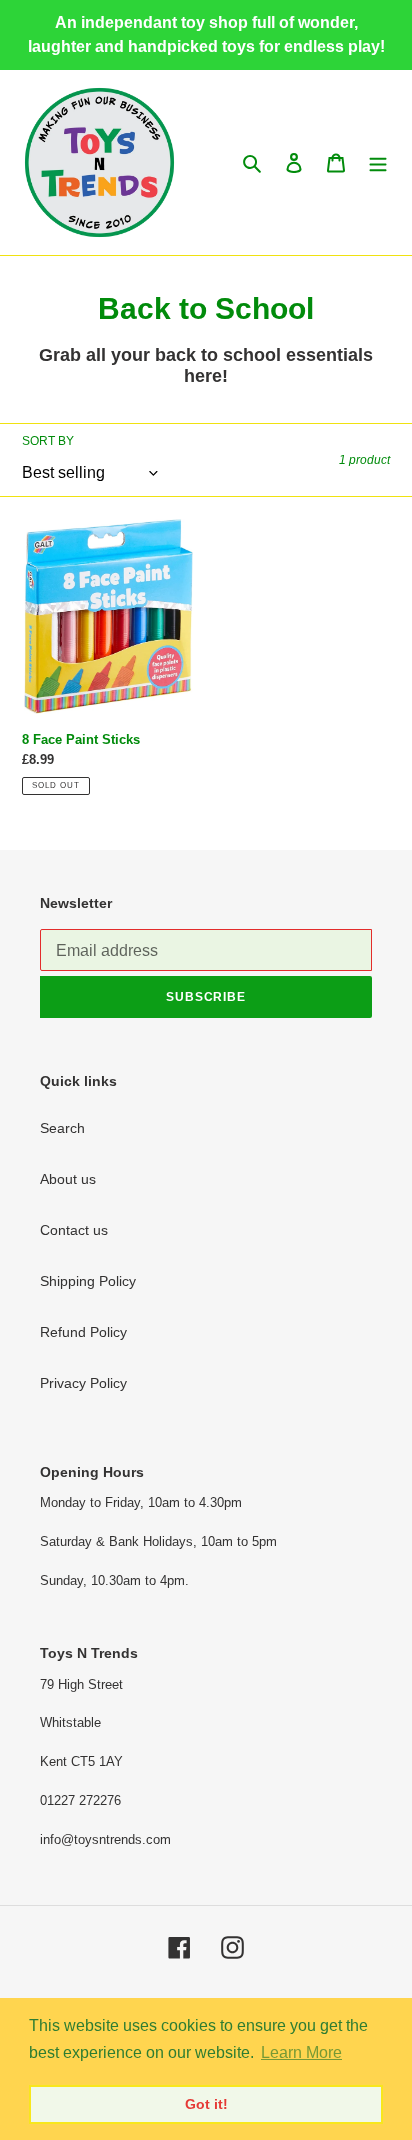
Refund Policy (83, 1332)
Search (62, 1128)
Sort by (48, 441)
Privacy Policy (83, 1383)
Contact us (74, 1230)
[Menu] (378, 162)
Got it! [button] (206, 2104)
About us (68, 1179)
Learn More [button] (301, 2052)
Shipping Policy (88, 1281)
